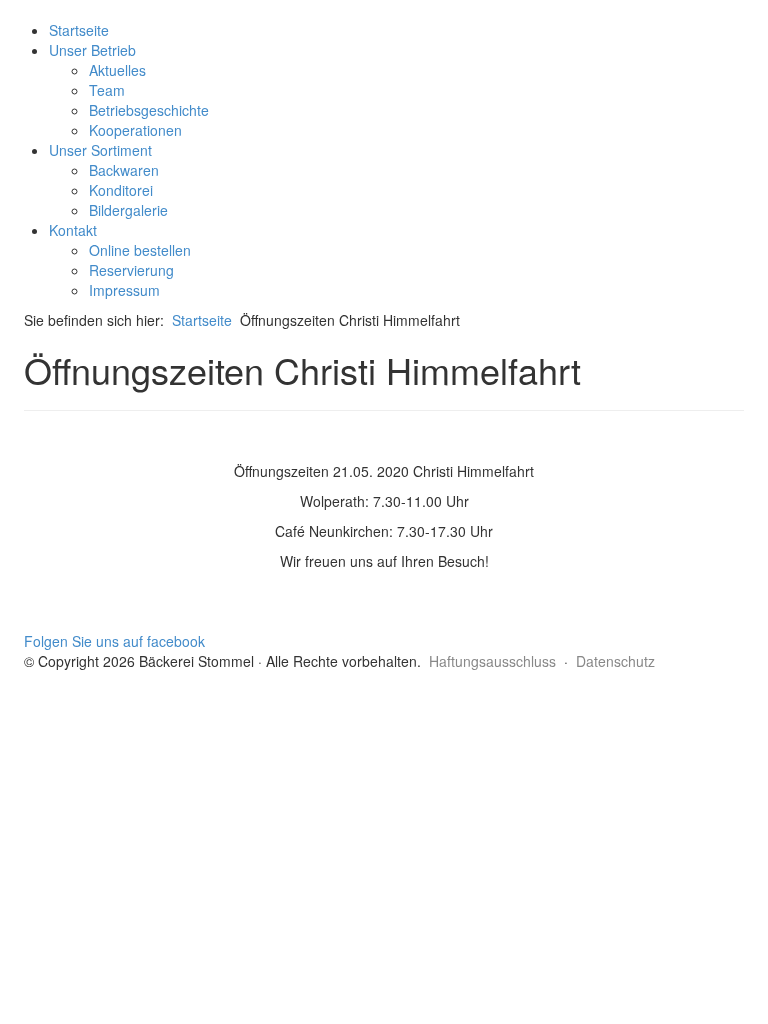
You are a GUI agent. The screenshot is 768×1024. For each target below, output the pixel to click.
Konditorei (121, 190)
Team (107, 90)
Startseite (79, 30)
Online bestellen (140, 250)
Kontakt (73, 230)
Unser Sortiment (100, 150)
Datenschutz (615, 661)
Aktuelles (117, 70)
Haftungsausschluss (492, 661)
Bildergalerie (128, 210)
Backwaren (124, 170)
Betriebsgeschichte (149, 110)
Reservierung (131, 270)
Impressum (124, 290)
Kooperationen (135, 130)
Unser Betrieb (92, 50)
